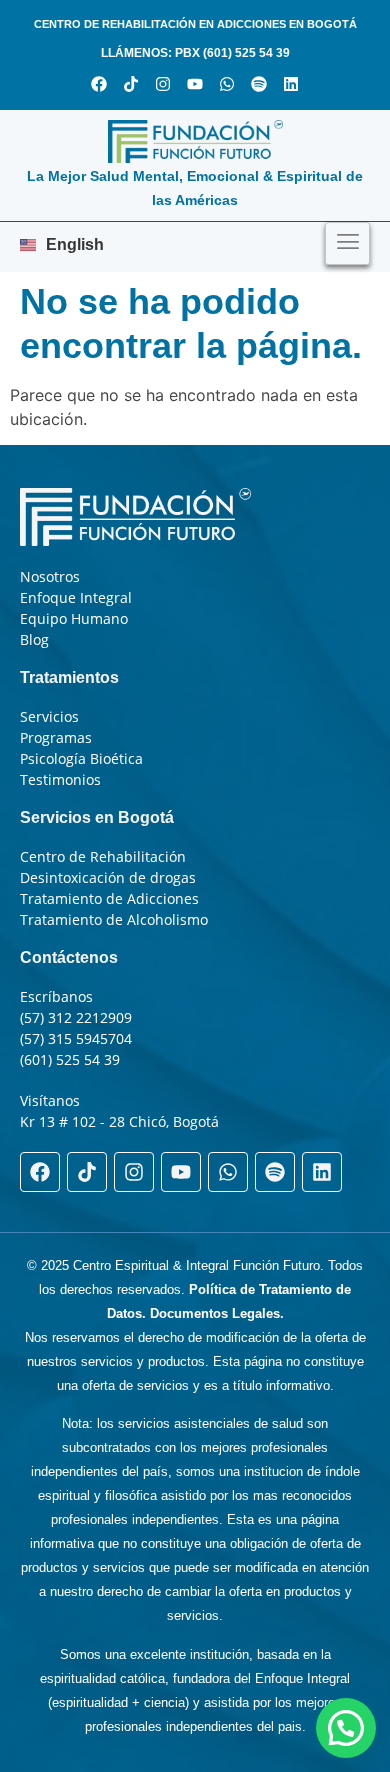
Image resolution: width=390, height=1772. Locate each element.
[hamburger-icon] (347, 243)
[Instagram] (163, 84)
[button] (346, 1728)
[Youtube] (195, 84)
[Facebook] (99, 84)
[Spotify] (259, 84)
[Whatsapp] (227, 84)
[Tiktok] (131, 84)
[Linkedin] (291, 84)
